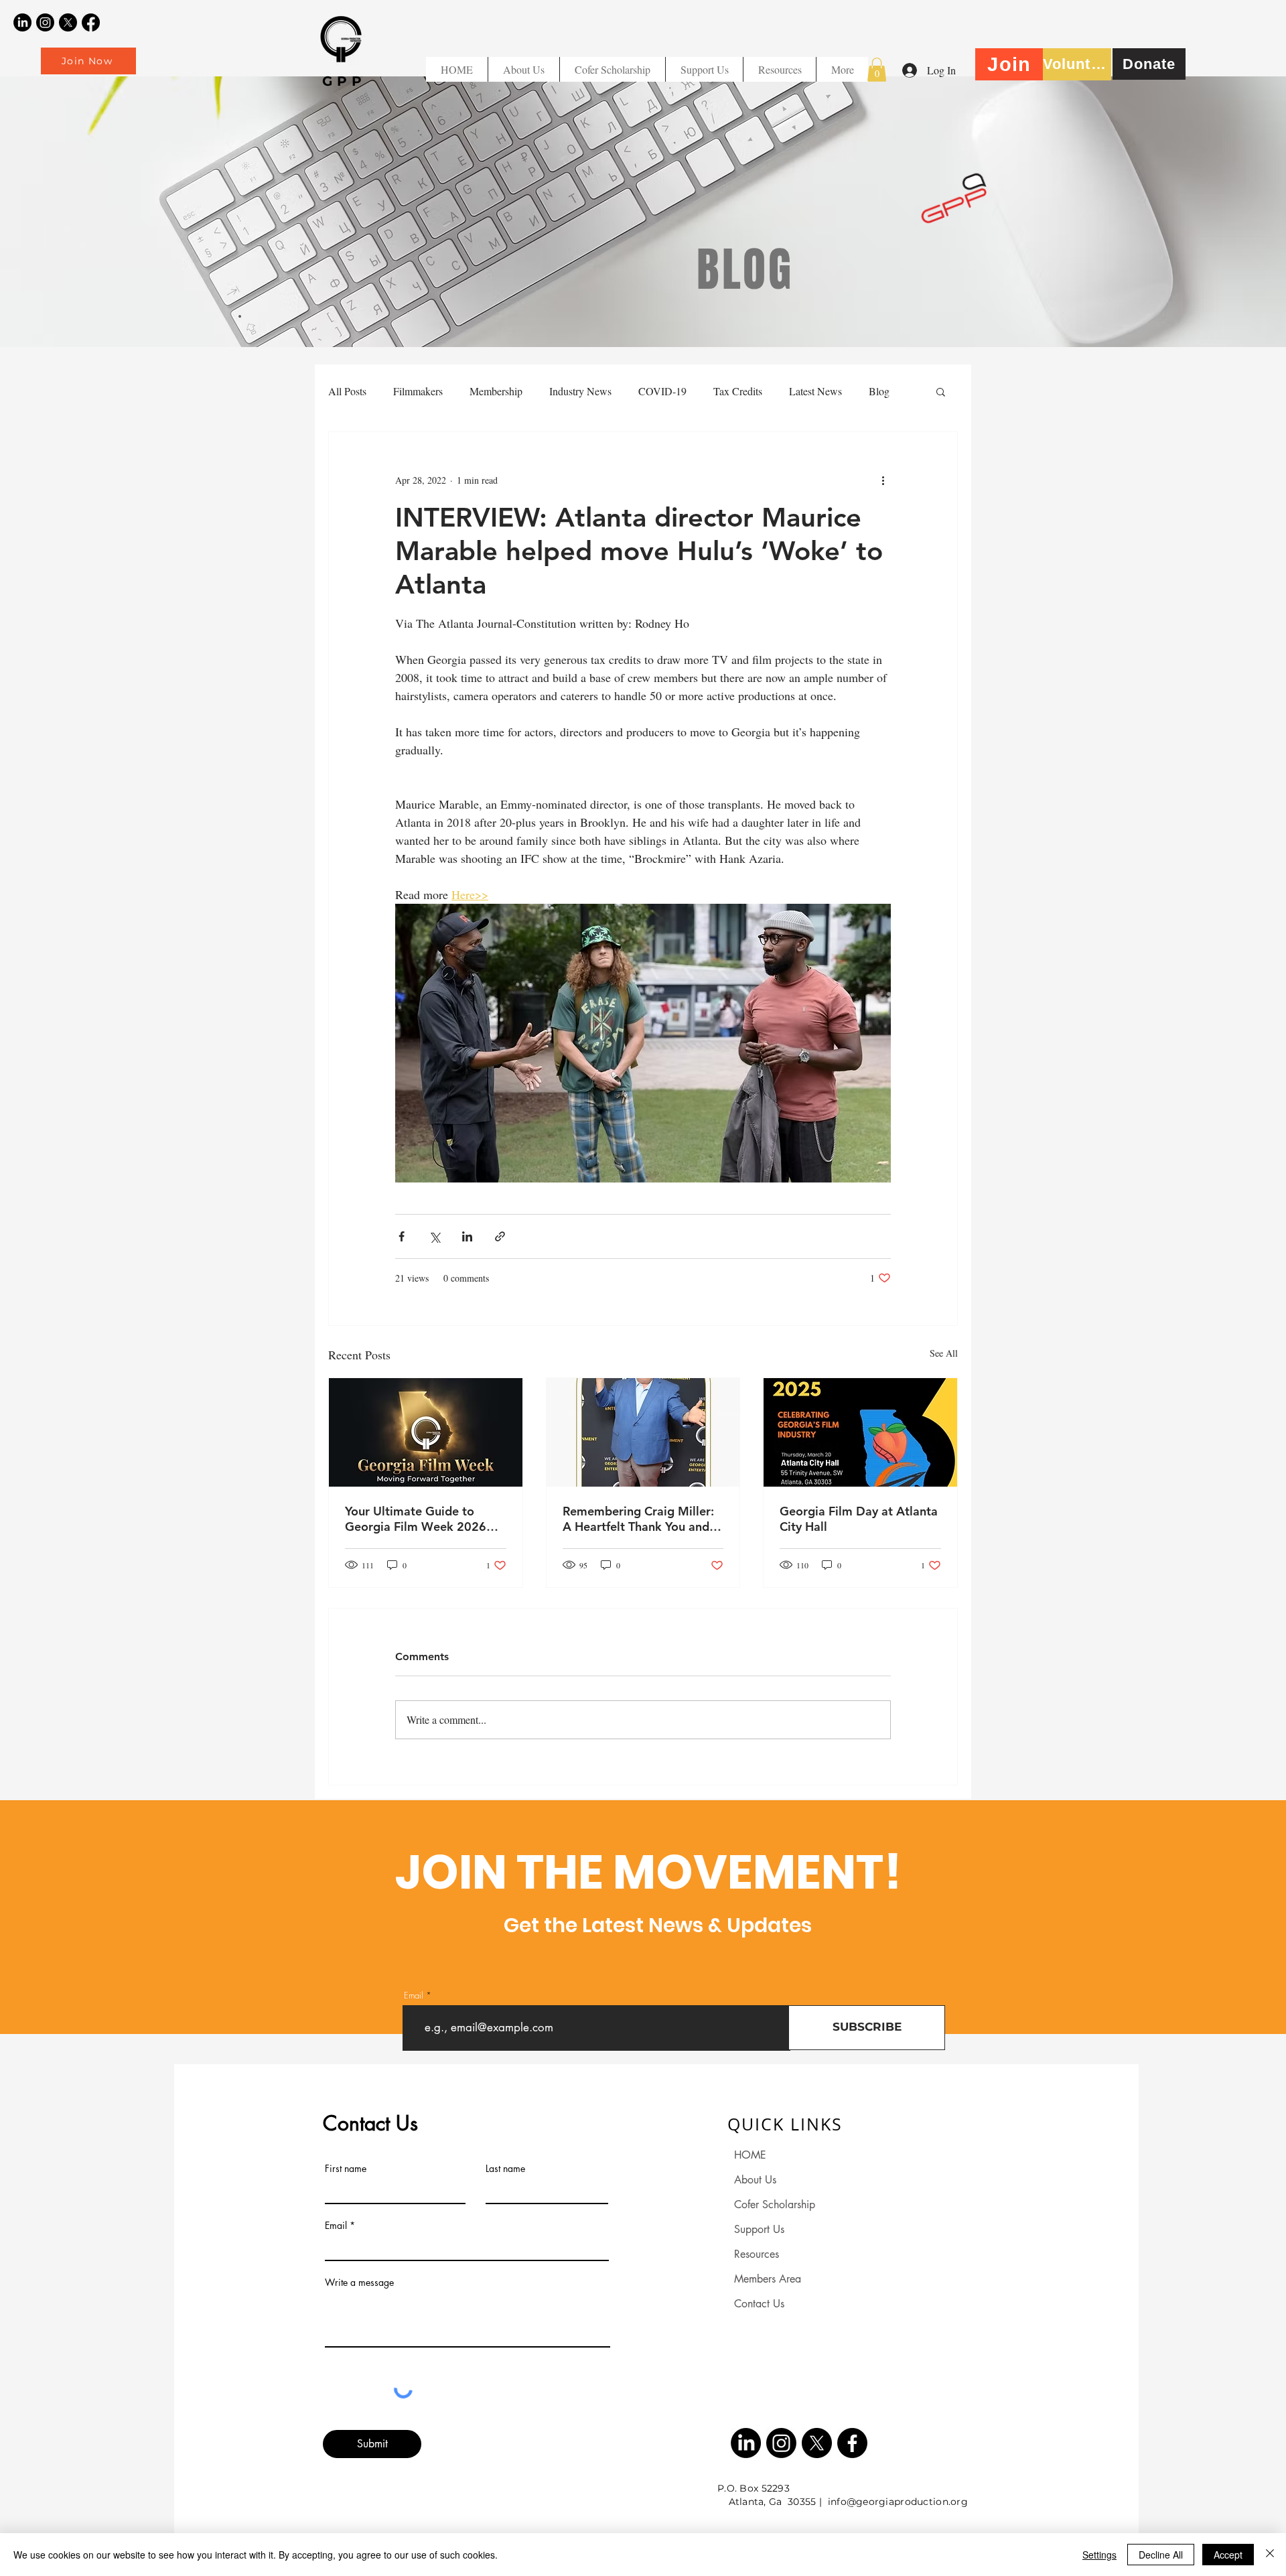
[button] (779, 69)
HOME (750, 2155)
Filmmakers (418, 391)
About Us (755, 2180)
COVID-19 (662, 391)
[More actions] (883, 480)
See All (944, 1353)
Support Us (759, 2229)
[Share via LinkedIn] (467, 1236)
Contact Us (759, 2304)
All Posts (347, 391)
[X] (68, 22)
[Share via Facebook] (402, 1236)
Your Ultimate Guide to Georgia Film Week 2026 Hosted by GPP (416, 1519)
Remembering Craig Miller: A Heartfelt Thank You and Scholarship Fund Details (638, 1519)
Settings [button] (1099, 2555)
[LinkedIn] (22, 22)
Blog (879, 391)
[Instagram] (45, 22)
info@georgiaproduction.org (898, 2502)
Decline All (1161, 2555)
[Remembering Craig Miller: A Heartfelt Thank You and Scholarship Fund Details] (643, 1432)
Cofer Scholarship (775, 2205)
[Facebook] (91, 22)
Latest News (815, 391)
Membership (496, 391)
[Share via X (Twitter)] (434, 1236)
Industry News (580, 391)
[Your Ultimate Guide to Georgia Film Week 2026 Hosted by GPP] (426, 1432)
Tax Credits (738, 391)
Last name (505, 2169)
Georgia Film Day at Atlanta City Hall (859, 1519)
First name (346, 2169)
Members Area (768, 2279)
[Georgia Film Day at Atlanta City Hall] (860, 1432)
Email (414, 1995)
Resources (757, 2254)
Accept (1228, 2555)
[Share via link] (500, 1236)
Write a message (359, 2283)
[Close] (1270, 2555)
